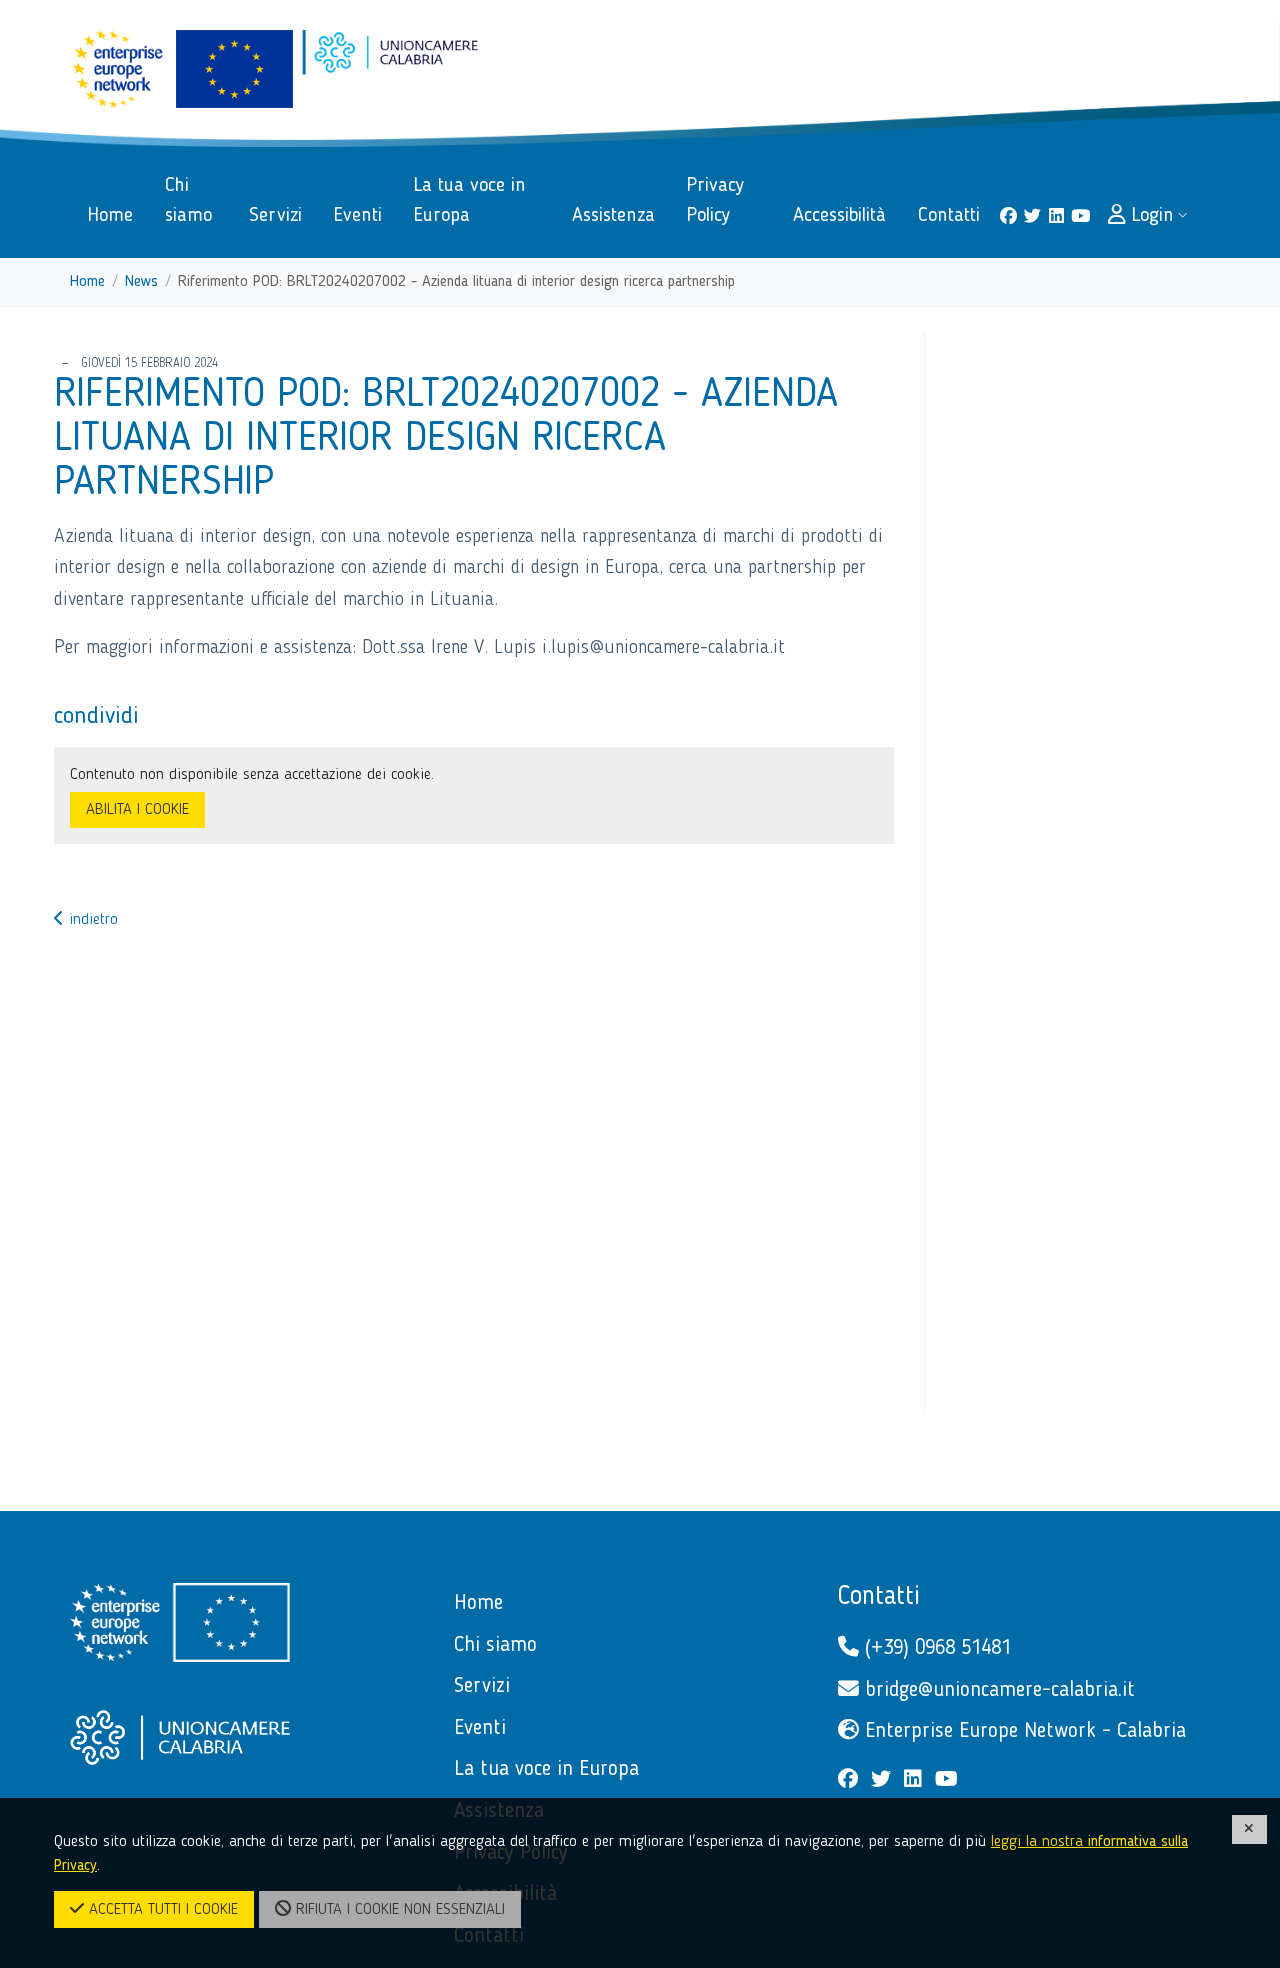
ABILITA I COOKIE (137, 810)
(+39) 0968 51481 (935, 1648)
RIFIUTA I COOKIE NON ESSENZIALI (398, 1910)
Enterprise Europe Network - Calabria (1022, 1731)
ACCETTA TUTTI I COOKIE (161, 1910)
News (141, 282)
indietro (91, 920)
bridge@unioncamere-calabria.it (997, 1690)
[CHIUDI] (1250, 1829)
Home (87, 282)
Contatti (879, 1597)
